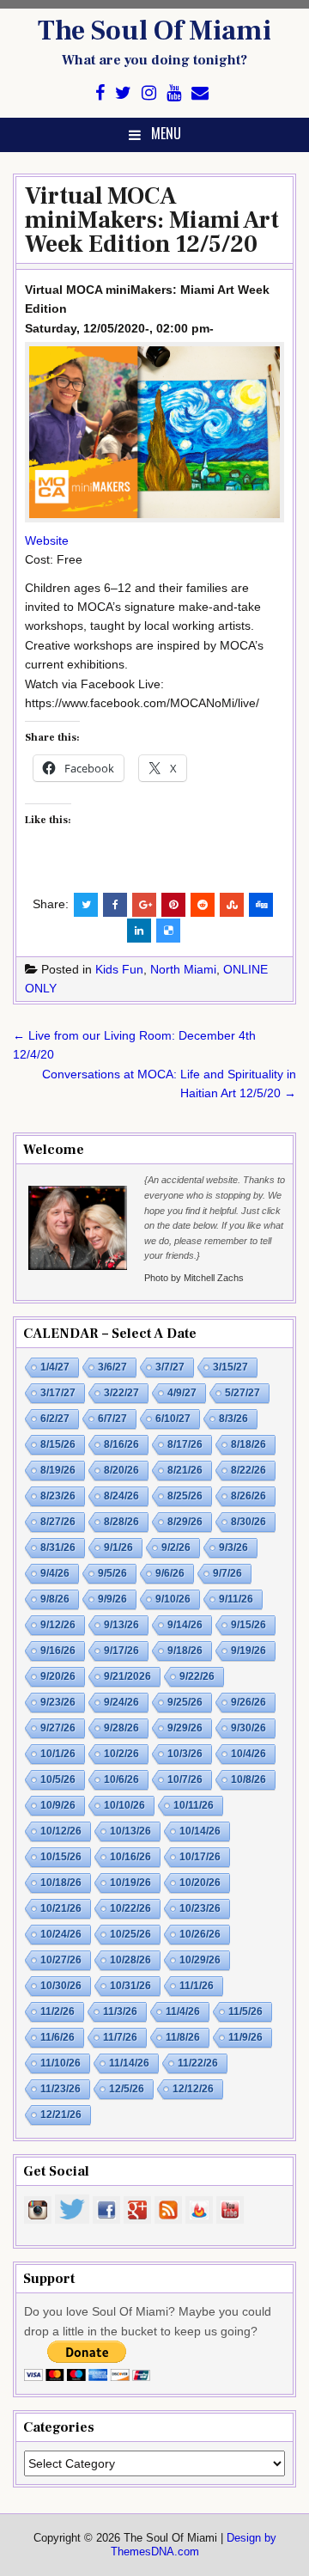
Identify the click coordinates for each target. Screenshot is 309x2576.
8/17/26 (185, 1444)
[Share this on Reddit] (203, 905)
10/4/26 (248, 1754)
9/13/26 (121, 1625)
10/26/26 (200, 1934)
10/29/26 (200, 1960)
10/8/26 (248, 1779)
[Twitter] (123, 93)
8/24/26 (121, 1496)
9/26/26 (248, 1702)
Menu (166, 133)
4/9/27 (182, 1393)
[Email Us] (200, 93)
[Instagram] (149, 93)
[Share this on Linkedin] (139, 931)
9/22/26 (197, 1676)
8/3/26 (233, 1419)
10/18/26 (61, 1883)
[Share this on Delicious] (168, 931)
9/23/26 (58, 1702)
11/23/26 (61, 2089)
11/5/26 (245, 2011)
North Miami (183, 969)
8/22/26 (248, 1470)
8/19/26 (58, 1470)
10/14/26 (200, 1831)
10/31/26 (130, 1986)
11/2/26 (58, 2011)
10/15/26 (61, 1857)
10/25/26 (130, 1934)
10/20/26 (200, 1883)
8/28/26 (121, 1522)
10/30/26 (61, 1986)
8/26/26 (248, 1496)
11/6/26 (58, 2037)
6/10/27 (173, 1419)
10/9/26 (58, 1805)
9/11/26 (236, 1599)
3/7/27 (170, 1367)
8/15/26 (58, 1444)
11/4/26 (183, 2011)
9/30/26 (248, 1728)
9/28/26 (121, 1728)
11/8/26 (183, 2037)
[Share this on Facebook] (115, 905)
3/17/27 (58, 1393)
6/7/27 (112, 1419)
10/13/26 (130, 1831)
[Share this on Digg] (261, 905)
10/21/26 (61, 1908)
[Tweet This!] (86, 905)
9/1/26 (118, 1547)
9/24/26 (121, 1702)
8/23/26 (58, 1496)
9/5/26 (112, 1573)
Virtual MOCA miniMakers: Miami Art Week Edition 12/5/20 (152, 220)
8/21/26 (185, 1470)
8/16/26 (121, 1444)
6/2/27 (55, 1419)
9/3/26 (233, 1547)
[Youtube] (174, 93)
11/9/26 (245, 2037)
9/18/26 (185, 1651)
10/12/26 (61, 1831)
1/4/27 (55, 1367)
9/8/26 (55, 1599)
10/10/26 (124, 1805)
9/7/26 (227, 1573)
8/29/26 (185, 1522)
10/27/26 (61, 1960)
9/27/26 (58, 1728)
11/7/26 (120, 2037)
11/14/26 (129, 2063)
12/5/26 (127, 2089)
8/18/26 (248, 1444)
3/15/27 (230, 1367)
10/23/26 (200, 1908)
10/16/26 (130, 1857)
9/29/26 (185, 1728)
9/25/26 (185, 1702)
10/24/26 (61, 1934)
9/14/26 (185, 1625)
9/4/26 (55, 1573)
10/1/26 (58, 1754)
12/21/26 (61, 2115)
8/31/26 (58, 1547)
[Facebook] (100, 93)
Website (47, 540)
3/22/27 (121, 1393)
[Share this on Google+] (144, 905)
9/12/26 (58, 1625)
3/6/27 (112, 1367)
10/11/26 (194, 1805)
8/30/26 (248, 1522)
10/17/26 (200, 1857)
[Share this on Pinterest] (173, 905)
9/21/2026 (127, 1676)
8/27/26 (58, 1522)
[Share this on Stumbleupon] (232, 905)
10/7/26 (185, 1779)
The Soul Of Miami (154, 31)
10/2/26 (121, 1754)
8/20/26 (121, 1470)
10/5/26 (58, 1779)
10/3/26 (185, 1754)
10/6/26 (121, 1779)
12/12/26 (193, 2089)
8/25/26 (185, 1496)
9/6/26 (170, 1573)
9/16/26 (58, 1651)
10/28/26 (130, 1960)
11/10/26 (61, 2063)
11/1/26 (197, 1986)
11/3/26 (120, 2011)
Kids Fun (119, 969)
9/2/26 (176, 1547)
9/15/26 (248, 1625)
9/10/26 (173, 1599)
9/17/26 (121, 1651)
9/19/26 (248, 1651)
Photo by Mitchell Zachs (194, 1278)
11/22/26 (198, 2063)
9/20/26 (58, 1676)
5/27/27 (242, 1393)
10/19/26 (130, 1883)
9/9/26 (112, 1599)
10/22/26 (130, 1908)
